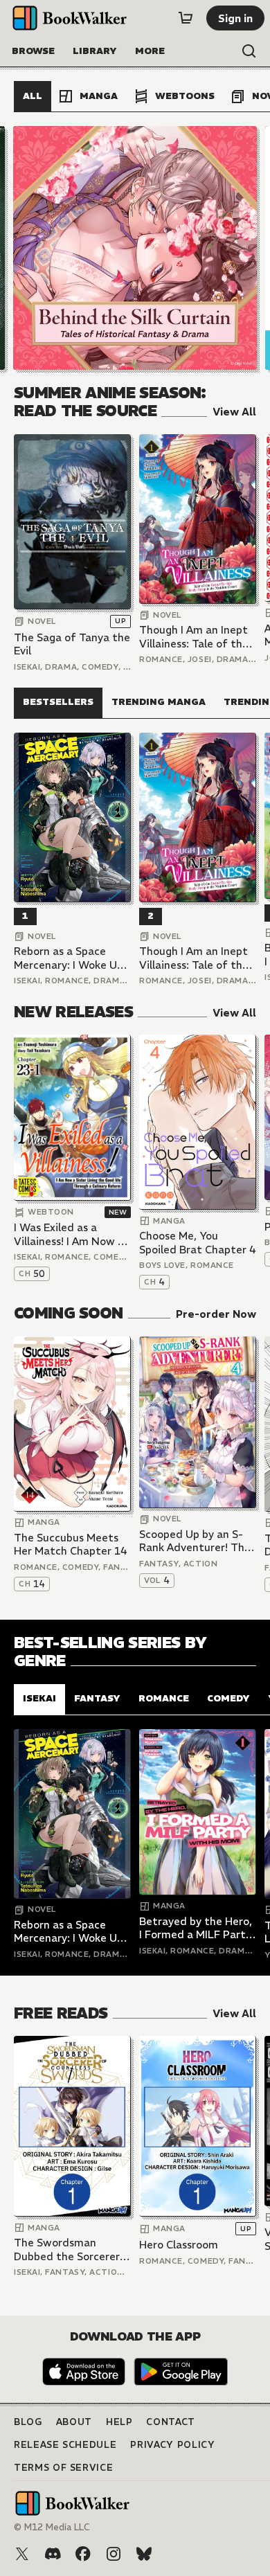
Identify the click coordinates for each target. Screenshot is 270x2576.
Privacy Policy (172, 2445)
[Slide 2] (135, 248)
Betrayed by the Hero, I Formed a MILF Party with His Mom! (196, 1928)
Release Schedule (65, 2445)
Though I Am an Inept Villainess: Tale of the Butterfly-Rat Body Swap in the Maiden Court (194, 637)
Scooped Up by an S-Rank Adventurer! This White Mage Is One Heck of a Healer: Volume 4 (196, 1541)
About (74, 2422)
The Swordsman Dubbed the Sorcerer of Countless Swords (67, 2249)
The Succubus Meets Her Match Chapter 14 (71, 1545)
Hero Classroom (179, 2245)
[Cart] (186, 18)
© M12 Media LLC (52, 2527)
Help (119, 2422)
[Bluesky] (144, 2554)
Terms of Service (63, 2468)
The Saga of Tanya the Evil (72, 644)
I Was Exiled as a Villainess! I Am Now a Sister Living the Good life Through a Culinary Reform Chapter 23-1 (72, 1234)
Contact (171, 2422)
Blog (28, 2422)
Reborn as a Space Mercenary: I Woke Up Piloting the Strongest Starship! (71, 958)
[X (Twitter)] (22, 2554)
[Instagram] (114, 2554)
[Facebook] (83, 2554)
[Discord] (53, 2554)
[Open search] (249, 51)
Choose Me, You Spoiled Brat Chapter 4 (198, 1243)
